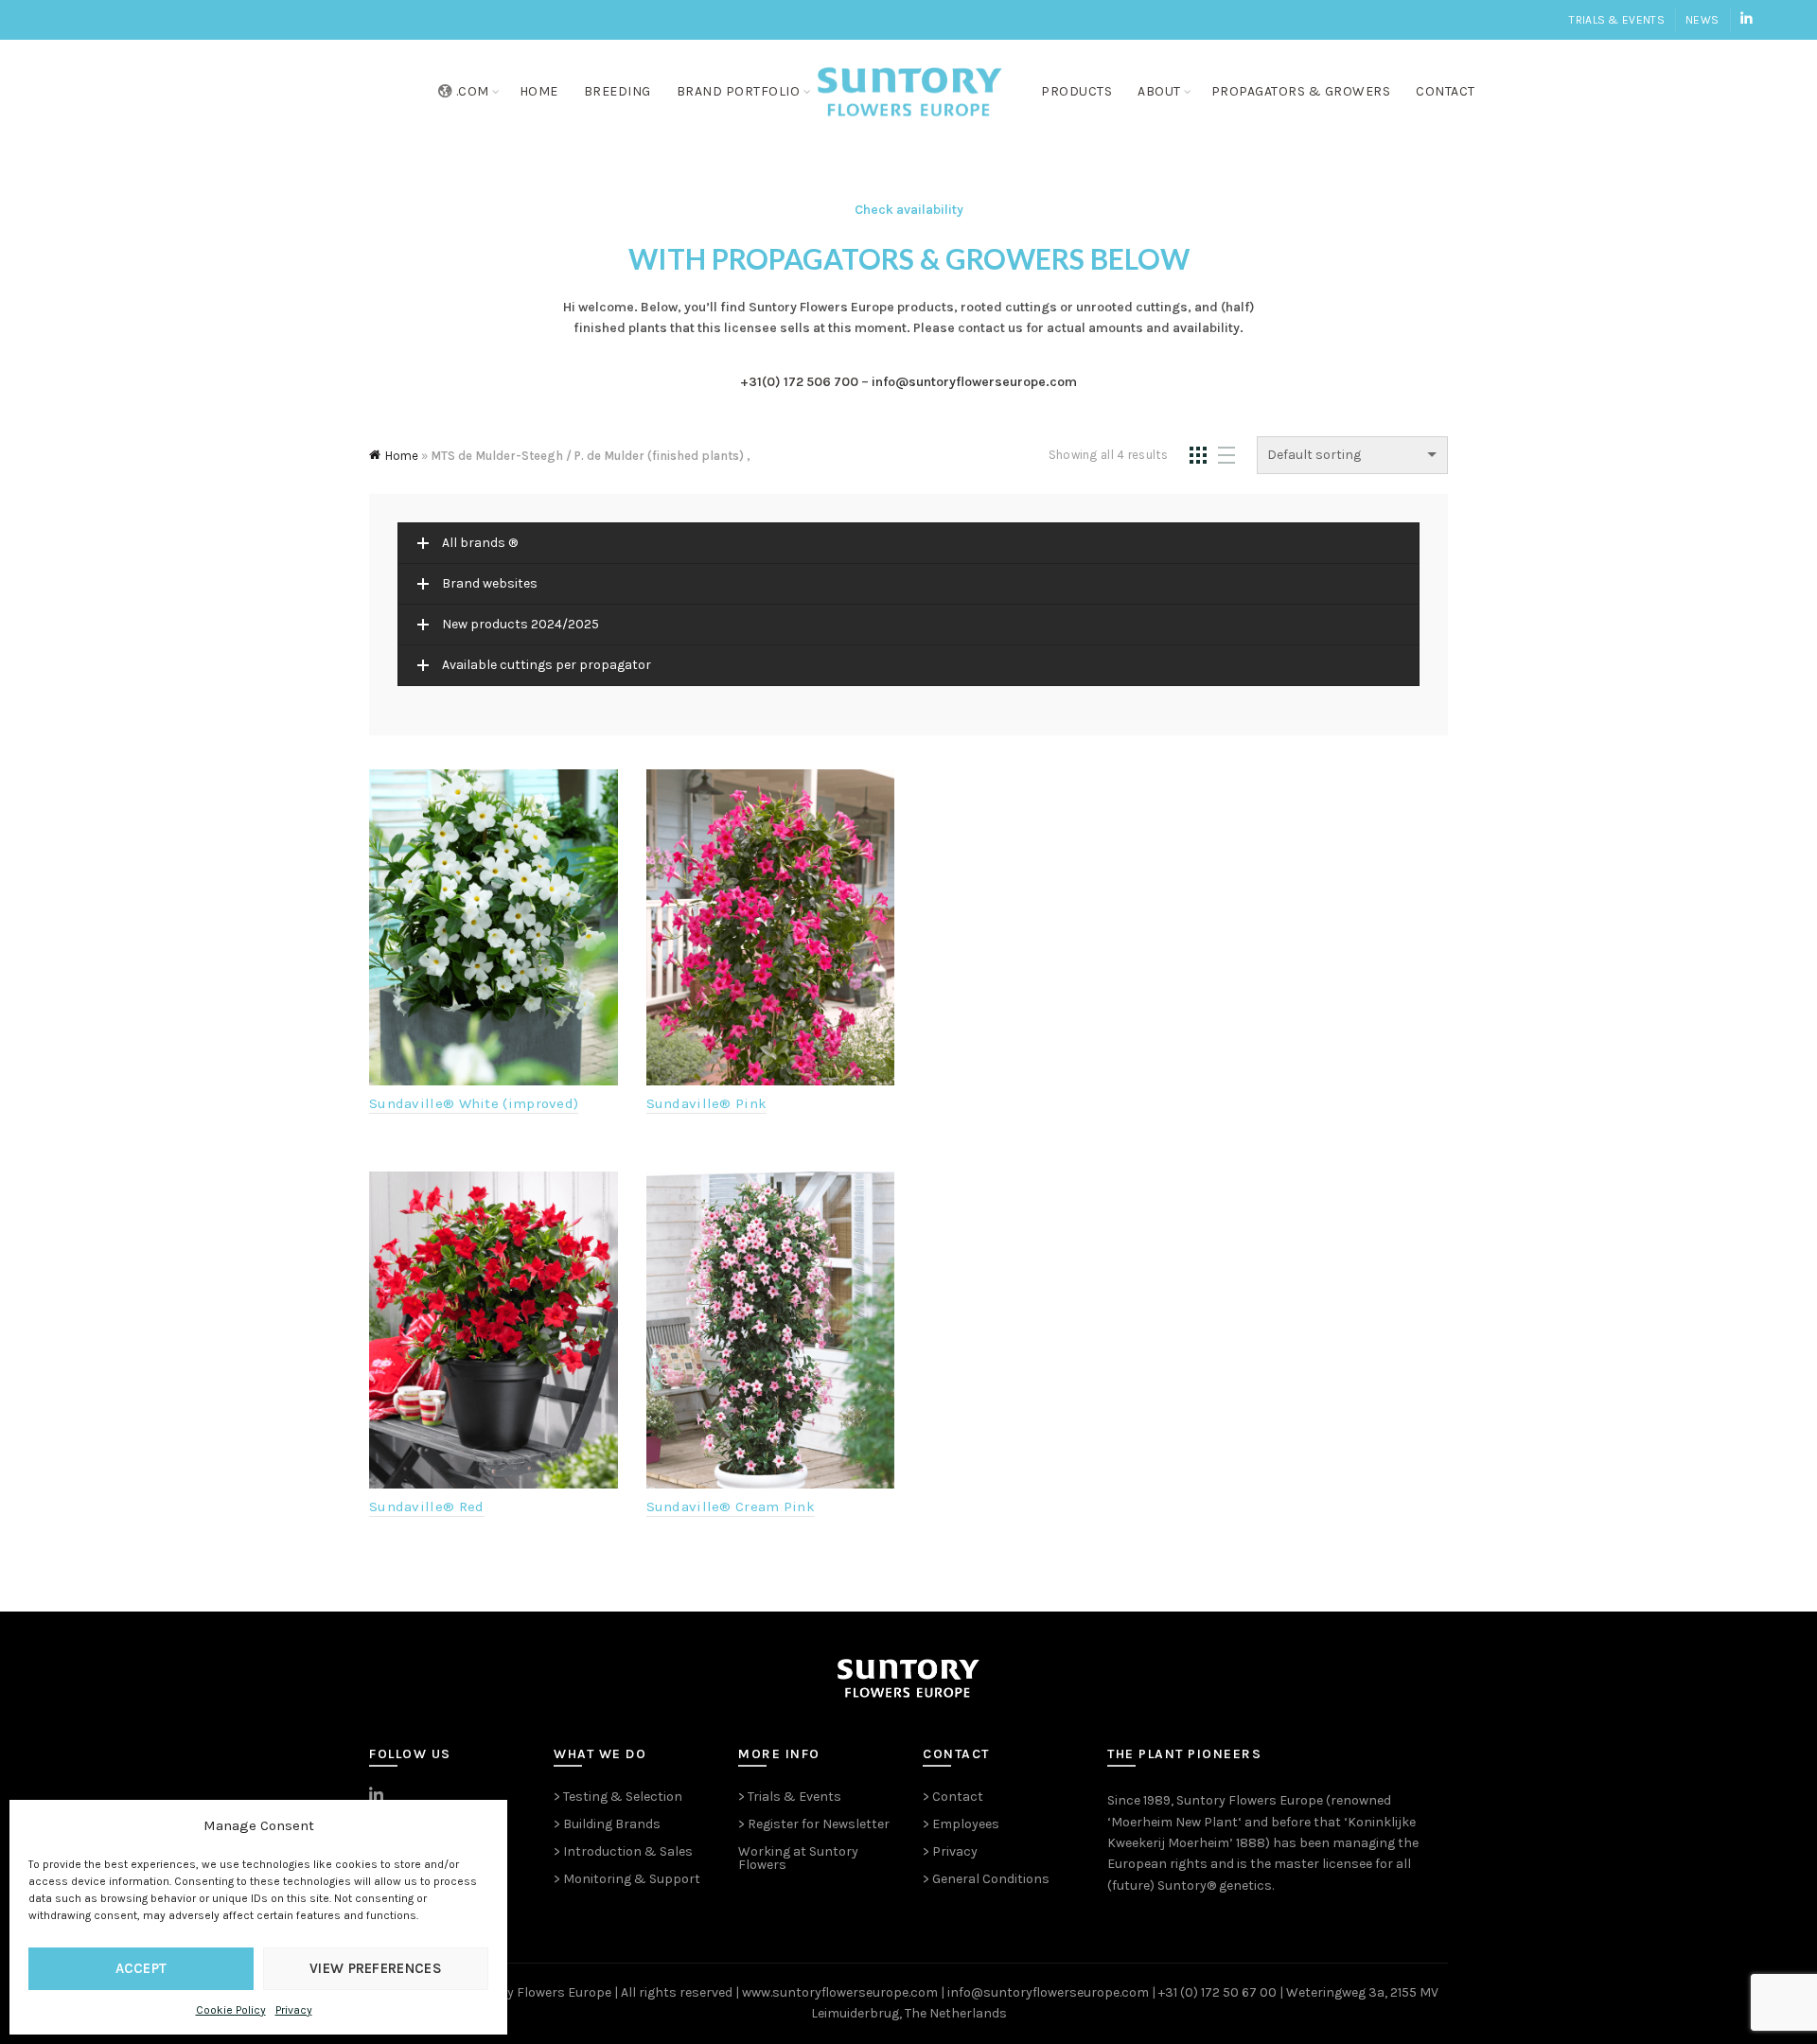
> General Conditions (986, 1879)
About (1159, 91)
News (1702, 20)
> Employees (961, 1824)
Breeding (617, 91)
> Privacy (950, 1851)
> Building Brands (607, 1824)
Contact (1446, 91)
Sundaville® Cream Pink (731, 1507)
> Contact (953, 1797)
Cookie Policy (231, 2010)
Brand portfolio (739, 91)
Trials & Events (1617, 20)
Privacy (294, 2010)
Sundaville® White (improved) (474, 1103)
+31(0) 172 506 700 (799, 382)
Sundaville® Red (427, 1507)
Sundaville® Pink (707, 1103)
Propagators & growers (1301, 91)
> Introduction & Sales (623, 1851)
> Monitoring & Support (627, 1879)
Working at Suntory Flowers (798, 1858)
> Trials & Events (790, 1797)
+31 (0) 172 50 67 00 (1217, 1992)
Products (1076, 91)
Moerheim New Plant (1174, 1822)
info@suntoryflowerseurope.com (974, 382)
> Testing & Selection (618, 1797)
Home (539, 91)
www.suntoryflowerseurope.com (840, 1992)
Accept (141, 1968)
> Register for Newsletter (814, 1824)
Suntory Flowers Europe (1250, 1800)
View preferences (376, 1968)
